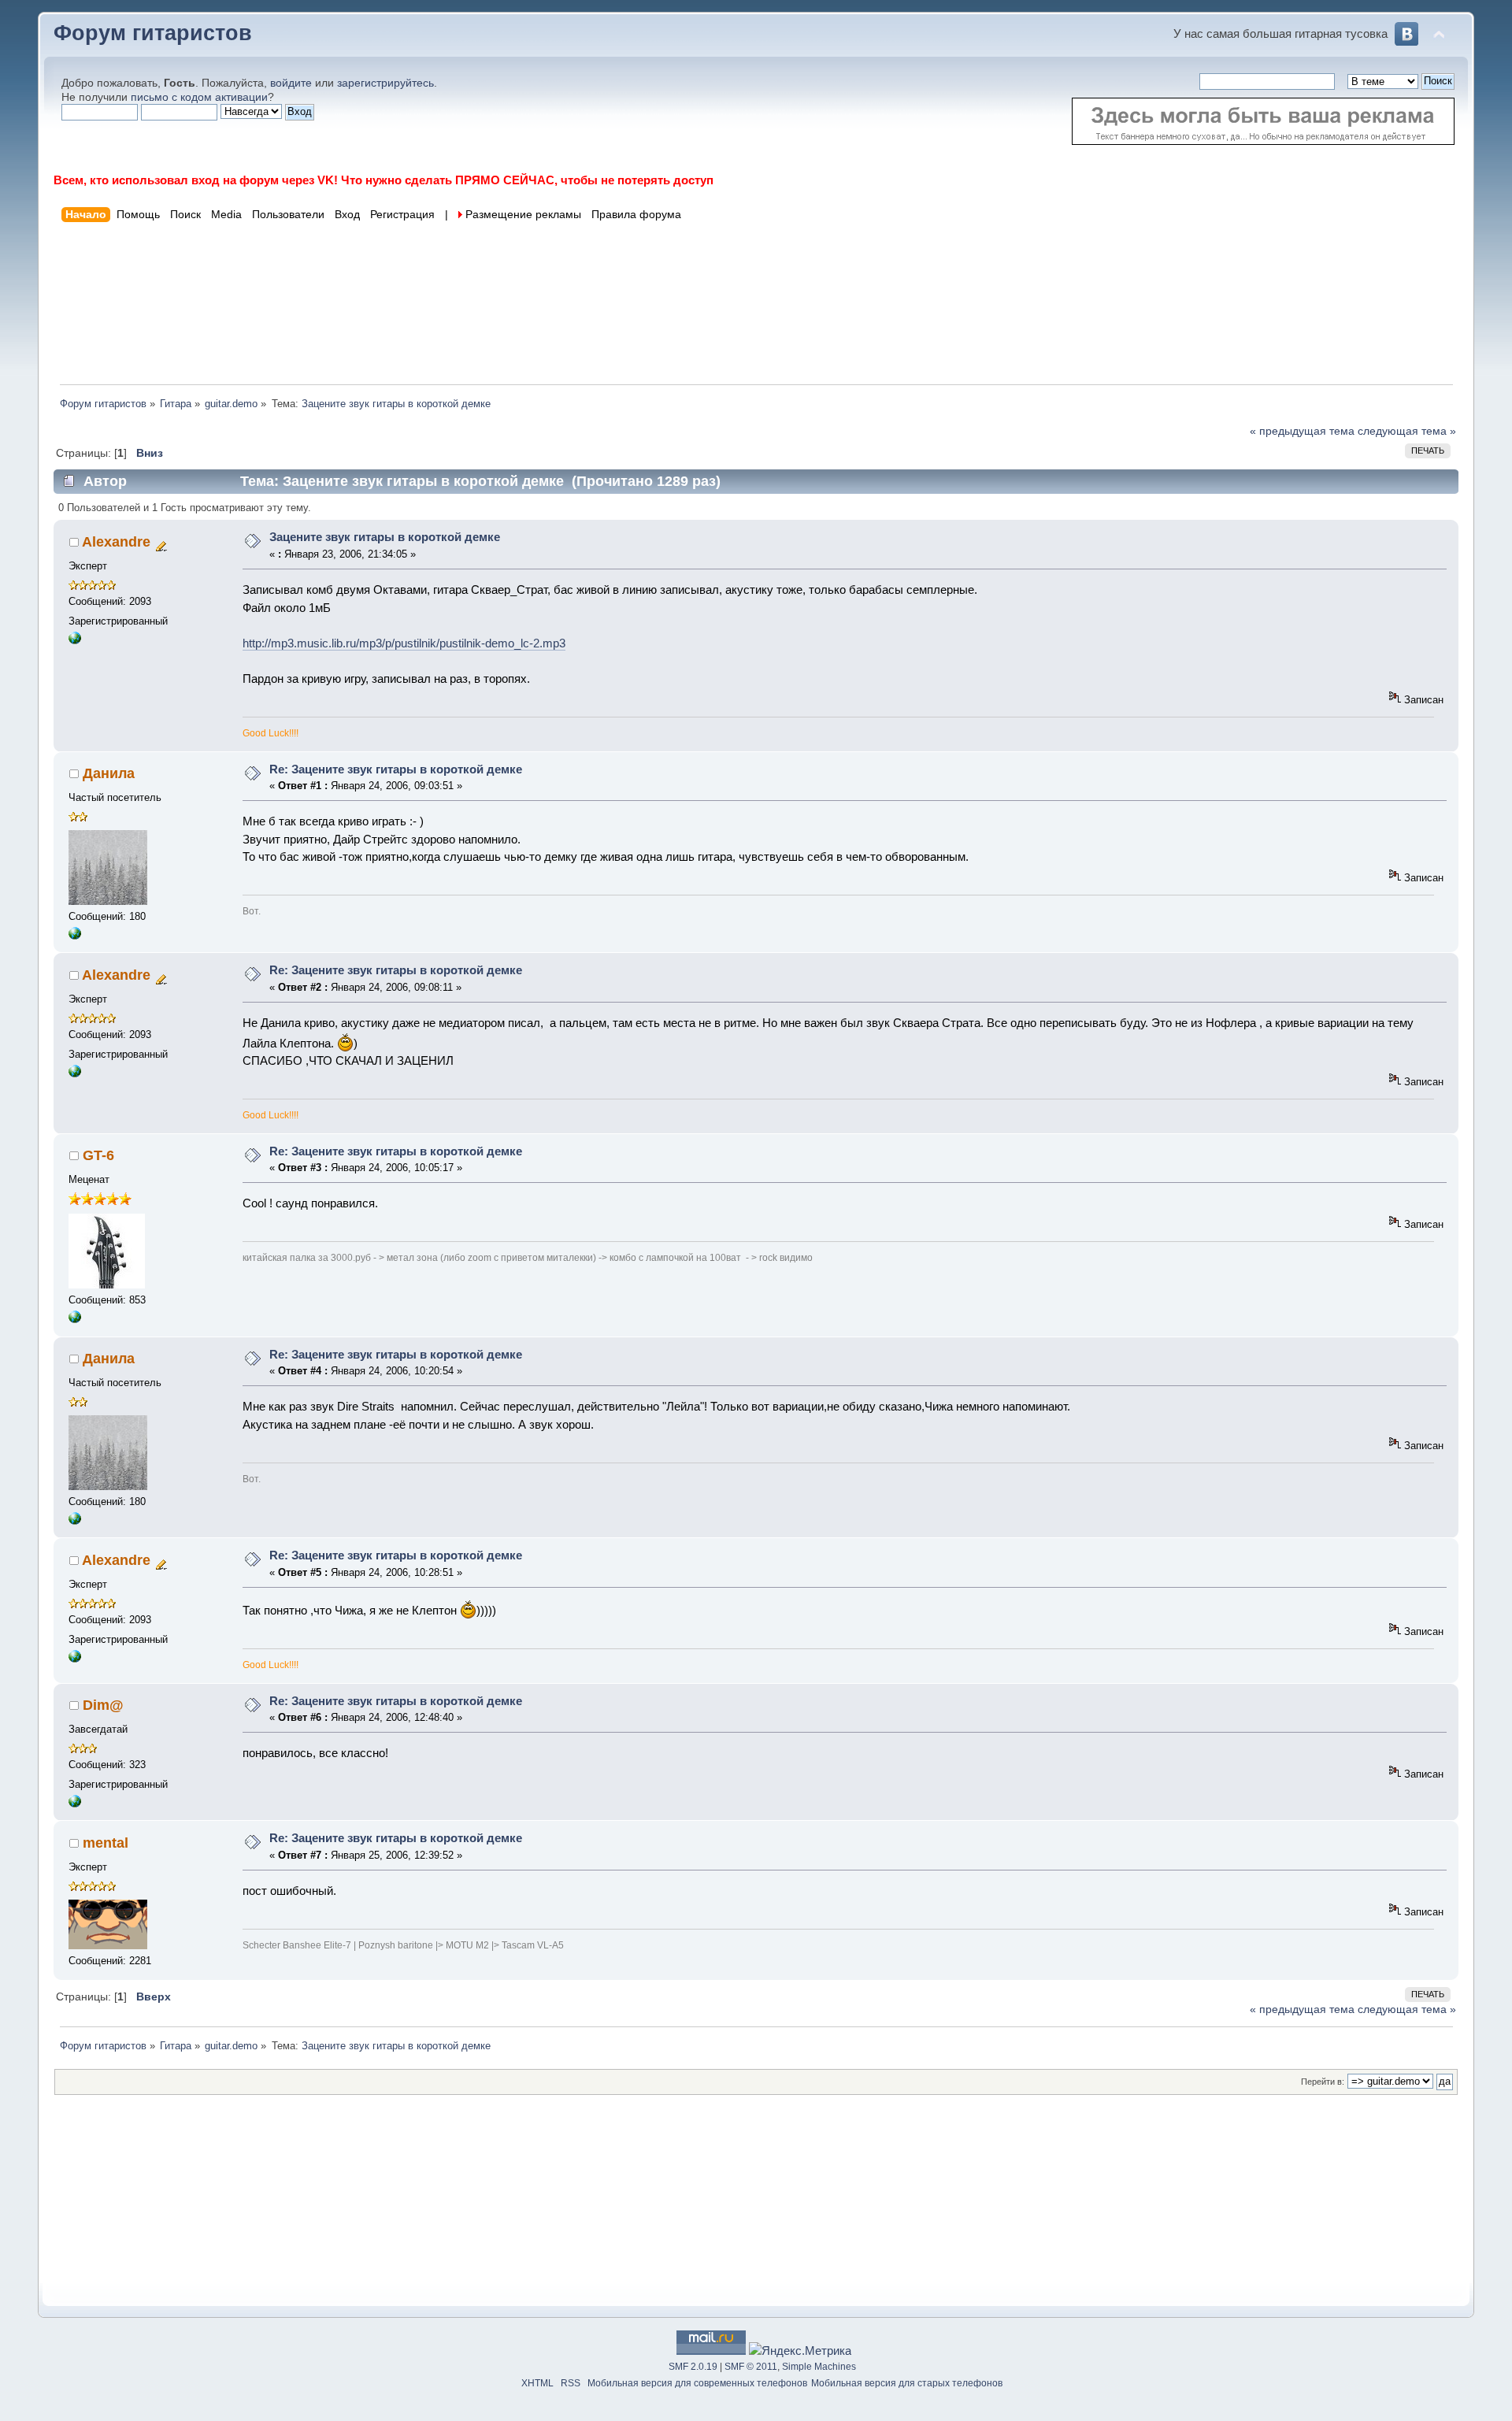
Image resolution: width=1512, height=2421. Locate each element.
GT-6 (98, 1155)
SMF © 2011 (751, 2367)
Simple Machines (819, 2367)
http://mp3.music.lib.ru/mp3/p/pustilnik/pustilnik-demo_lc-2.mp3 (404, 643)
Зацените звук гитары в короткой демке (385, 537)
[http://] (75, 1804)
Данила (109, 773)
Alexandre (116, 542)
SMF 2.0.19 (693, 2367)
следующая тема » (1407, 431)
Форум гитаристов (153, 33)
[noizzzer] (75, 1320)
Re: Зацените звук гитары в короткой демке (396, 769)
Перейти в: (1323, 2082)
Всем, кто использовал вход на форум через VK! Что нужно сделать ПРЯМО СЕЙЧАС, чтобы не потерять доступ (384, 180)
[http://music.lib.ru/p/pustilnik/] (75, 641)
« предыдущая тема (1302, 431)
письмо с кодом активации (199, 97)
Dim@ (103, 1705)
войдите (291, 83)
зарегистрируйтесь (385, 83)
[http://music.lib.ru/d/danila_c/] (75, 936)
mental (106, 1843)
